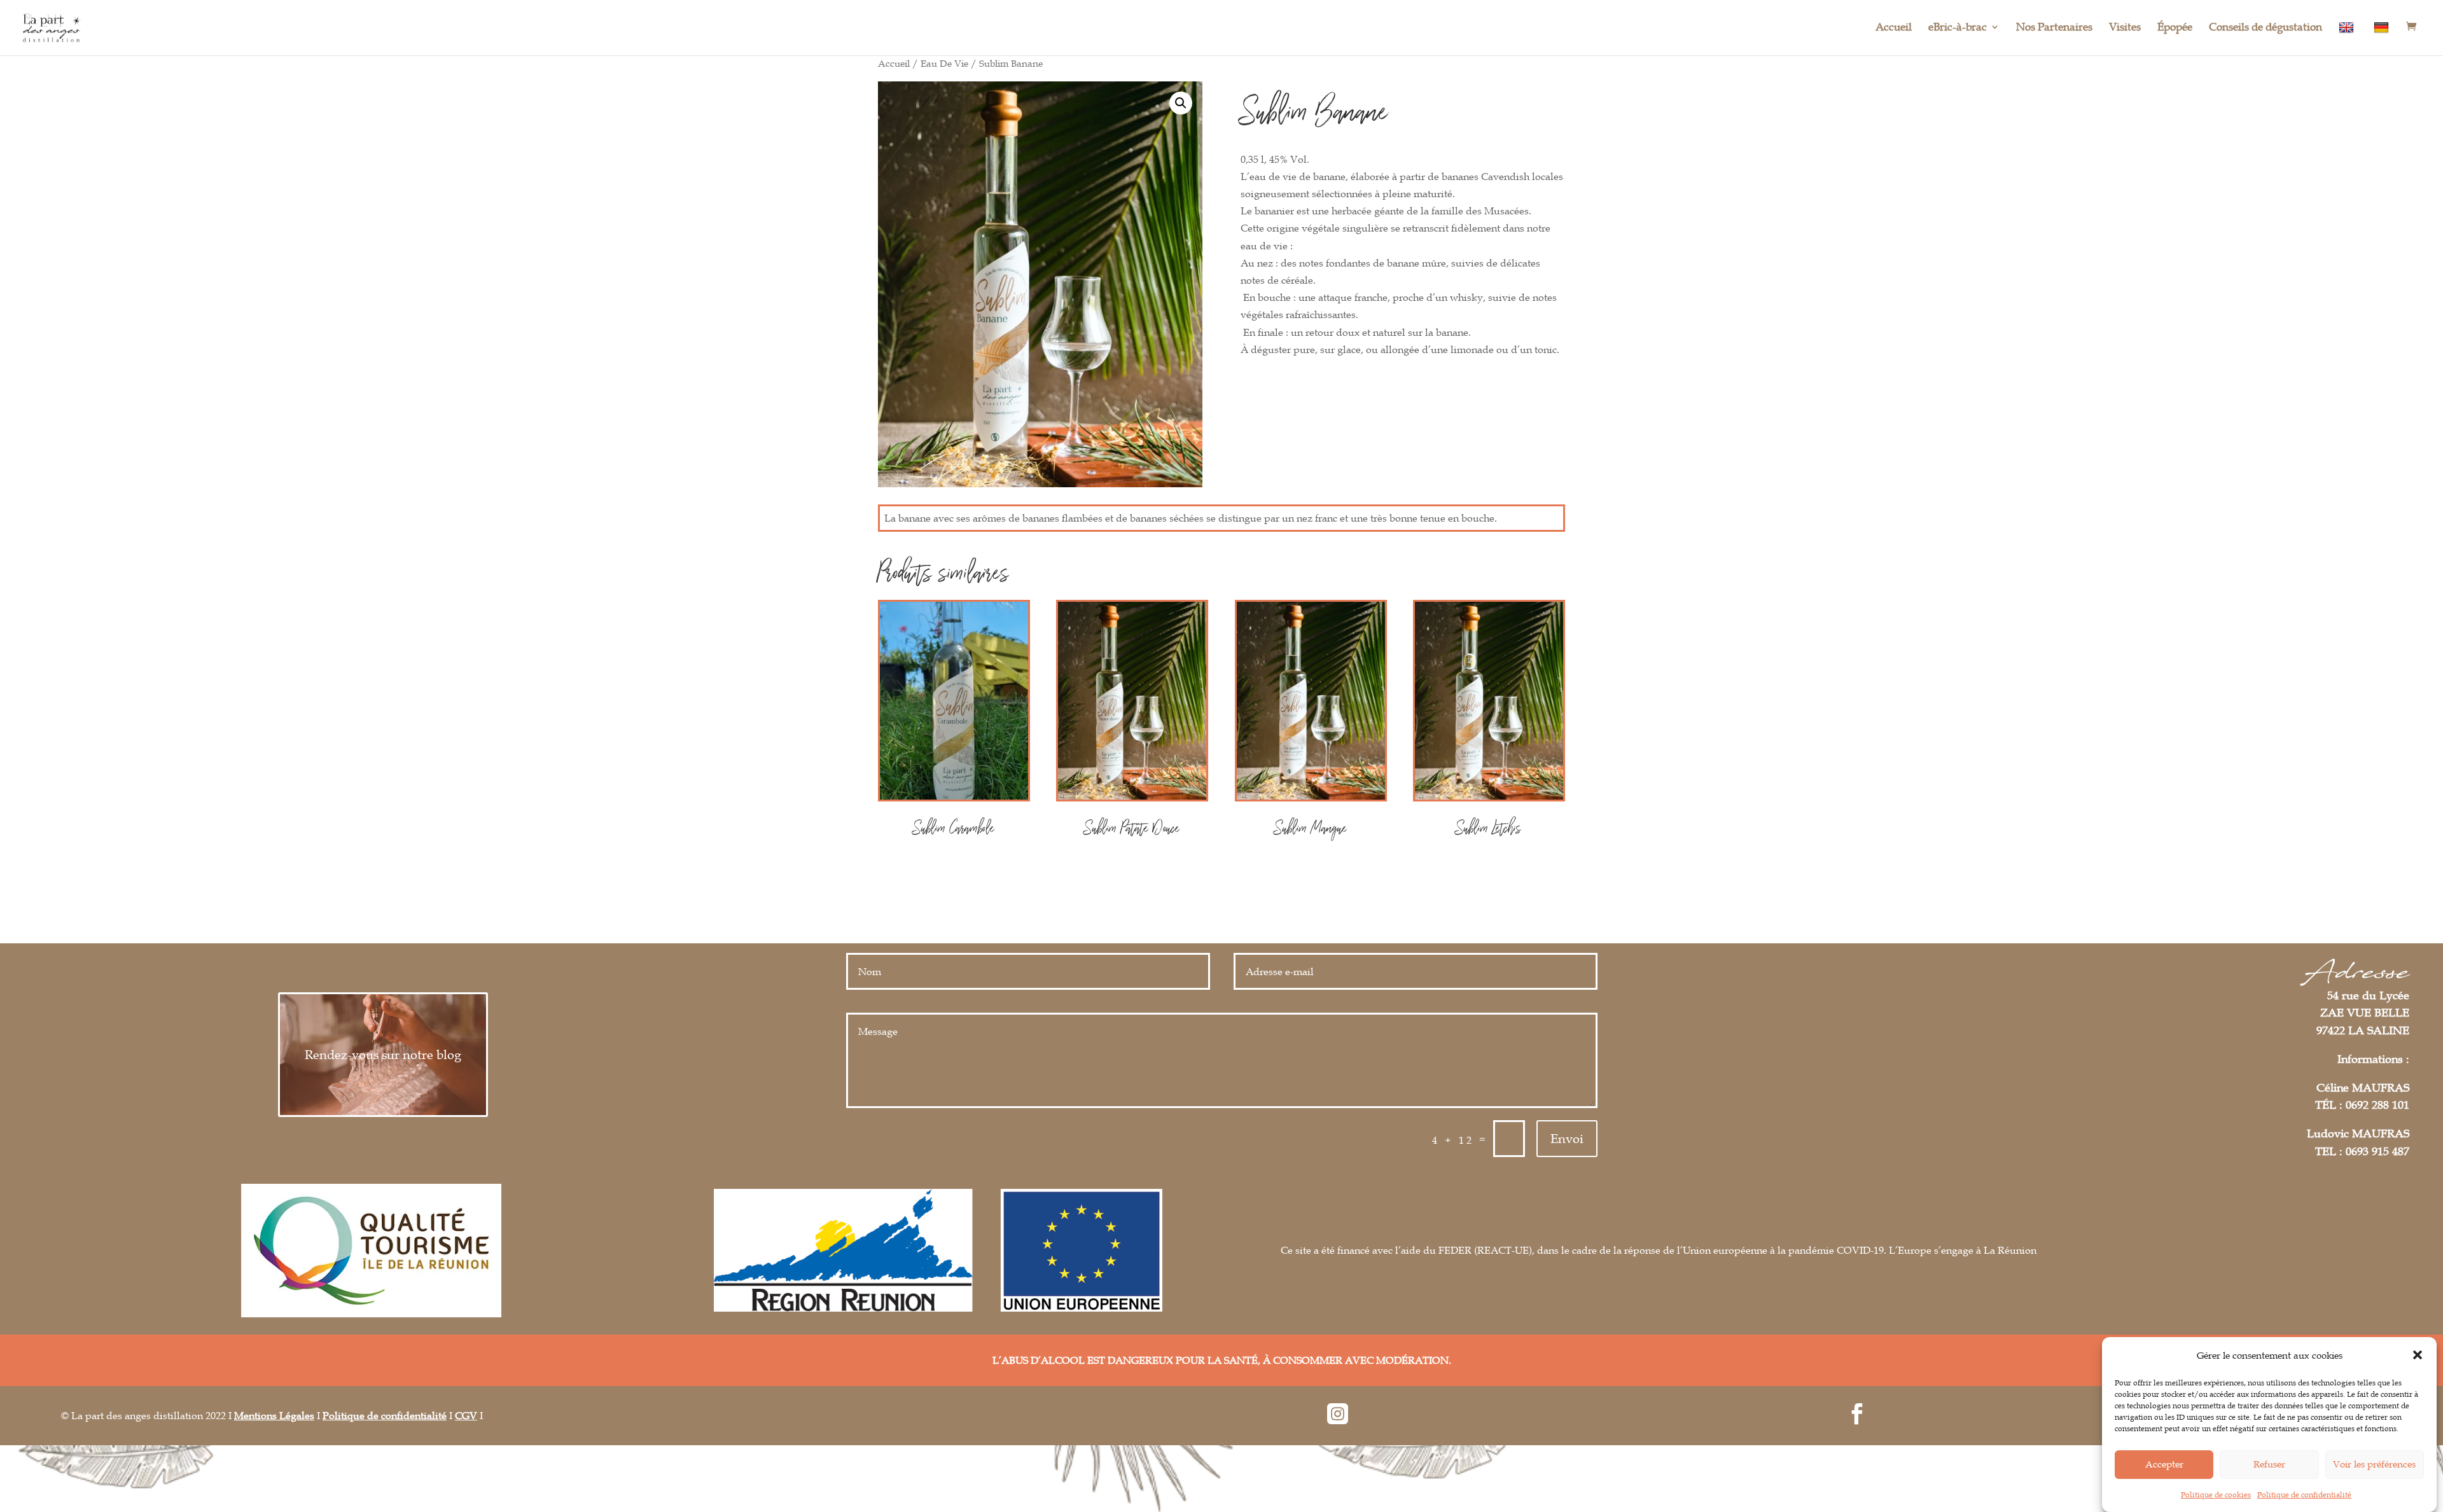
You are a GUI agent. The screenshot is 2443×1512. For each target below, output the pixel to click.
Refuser (2269, 1464)
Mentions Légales (274, 1415)
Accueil (1894, 28)
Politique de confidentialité (2304, 1494)
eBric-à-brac (1958, 28)
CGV (466, 1415)
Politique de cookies (2216, 1494)
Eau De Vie (944, 63)
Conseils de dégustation (2266, 28)
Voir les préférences (2374, 1464)
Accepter (2164, 1464)
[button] (2418, 1355)
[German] (2383, 38)
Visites (2125, 28)
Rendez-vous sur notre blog (383, 1055)
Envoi (1567, 1139)
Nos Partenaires (2054, 28)
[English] (2348, 38)
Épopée (2175, 28)
